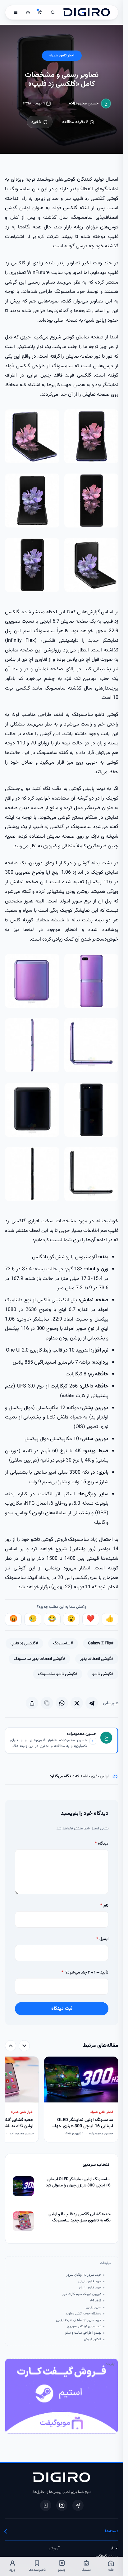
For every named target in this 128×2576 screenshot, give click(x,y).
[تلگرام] (78, 2505)
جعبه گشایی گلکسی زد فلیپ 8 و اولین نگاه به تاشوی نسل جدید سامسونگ (79, 2218)
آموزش (54, 2548)
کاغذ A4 (96, 2301)
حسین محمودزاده (84, 103)
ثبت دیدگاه (62, 2009)
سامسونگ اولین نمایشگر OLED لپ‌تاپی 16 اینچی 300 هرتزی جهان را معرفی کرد (78, 2183)
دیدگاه (101, 1844)
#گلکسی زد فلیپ (24, 1643)
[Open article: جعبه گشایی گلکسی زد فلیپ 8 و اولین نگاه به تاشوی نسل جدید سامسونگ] (23, 2221)
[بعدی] (11, 2046)
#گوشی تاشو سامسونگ (58, 1674)
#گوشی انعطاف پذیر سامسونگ (39, 1659)
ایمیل (102, 1939)
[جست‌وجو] (53, 12)
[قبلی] (24, 2046)
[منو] (16, 12)
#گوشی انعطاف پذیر (97, 1659)
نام (104, 1906)
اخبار (115, 2548)
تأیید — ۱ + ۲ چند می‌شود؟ (85, 1972)
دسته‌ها (112, 2531)
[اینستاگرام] (62, 2505)
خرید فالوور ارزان (90, 2288)
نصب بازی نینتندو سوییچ (84, 2327)
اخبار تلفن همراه (62, 56)
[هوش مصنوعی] (40, 12)
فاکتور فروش (92, 2340)
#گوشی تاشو (103, 1674)
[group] (62, 2100)
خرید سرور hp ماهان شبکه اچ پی (78, 2320)
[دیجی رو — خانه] (87, 12)
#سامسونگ (63, 1643)
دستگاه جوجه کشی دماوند (83, 2314)
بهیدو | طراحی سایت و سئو (83, 2333)
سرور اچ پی (93, 2307)
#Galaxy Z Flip (101, 1643)
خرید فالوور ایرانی (90, 2282)
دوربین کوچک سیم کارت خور (82, 2294)
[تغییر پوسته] (28, 12)
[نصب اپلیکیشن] (46, 2505)
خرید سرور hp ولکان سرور (84, 2275)
